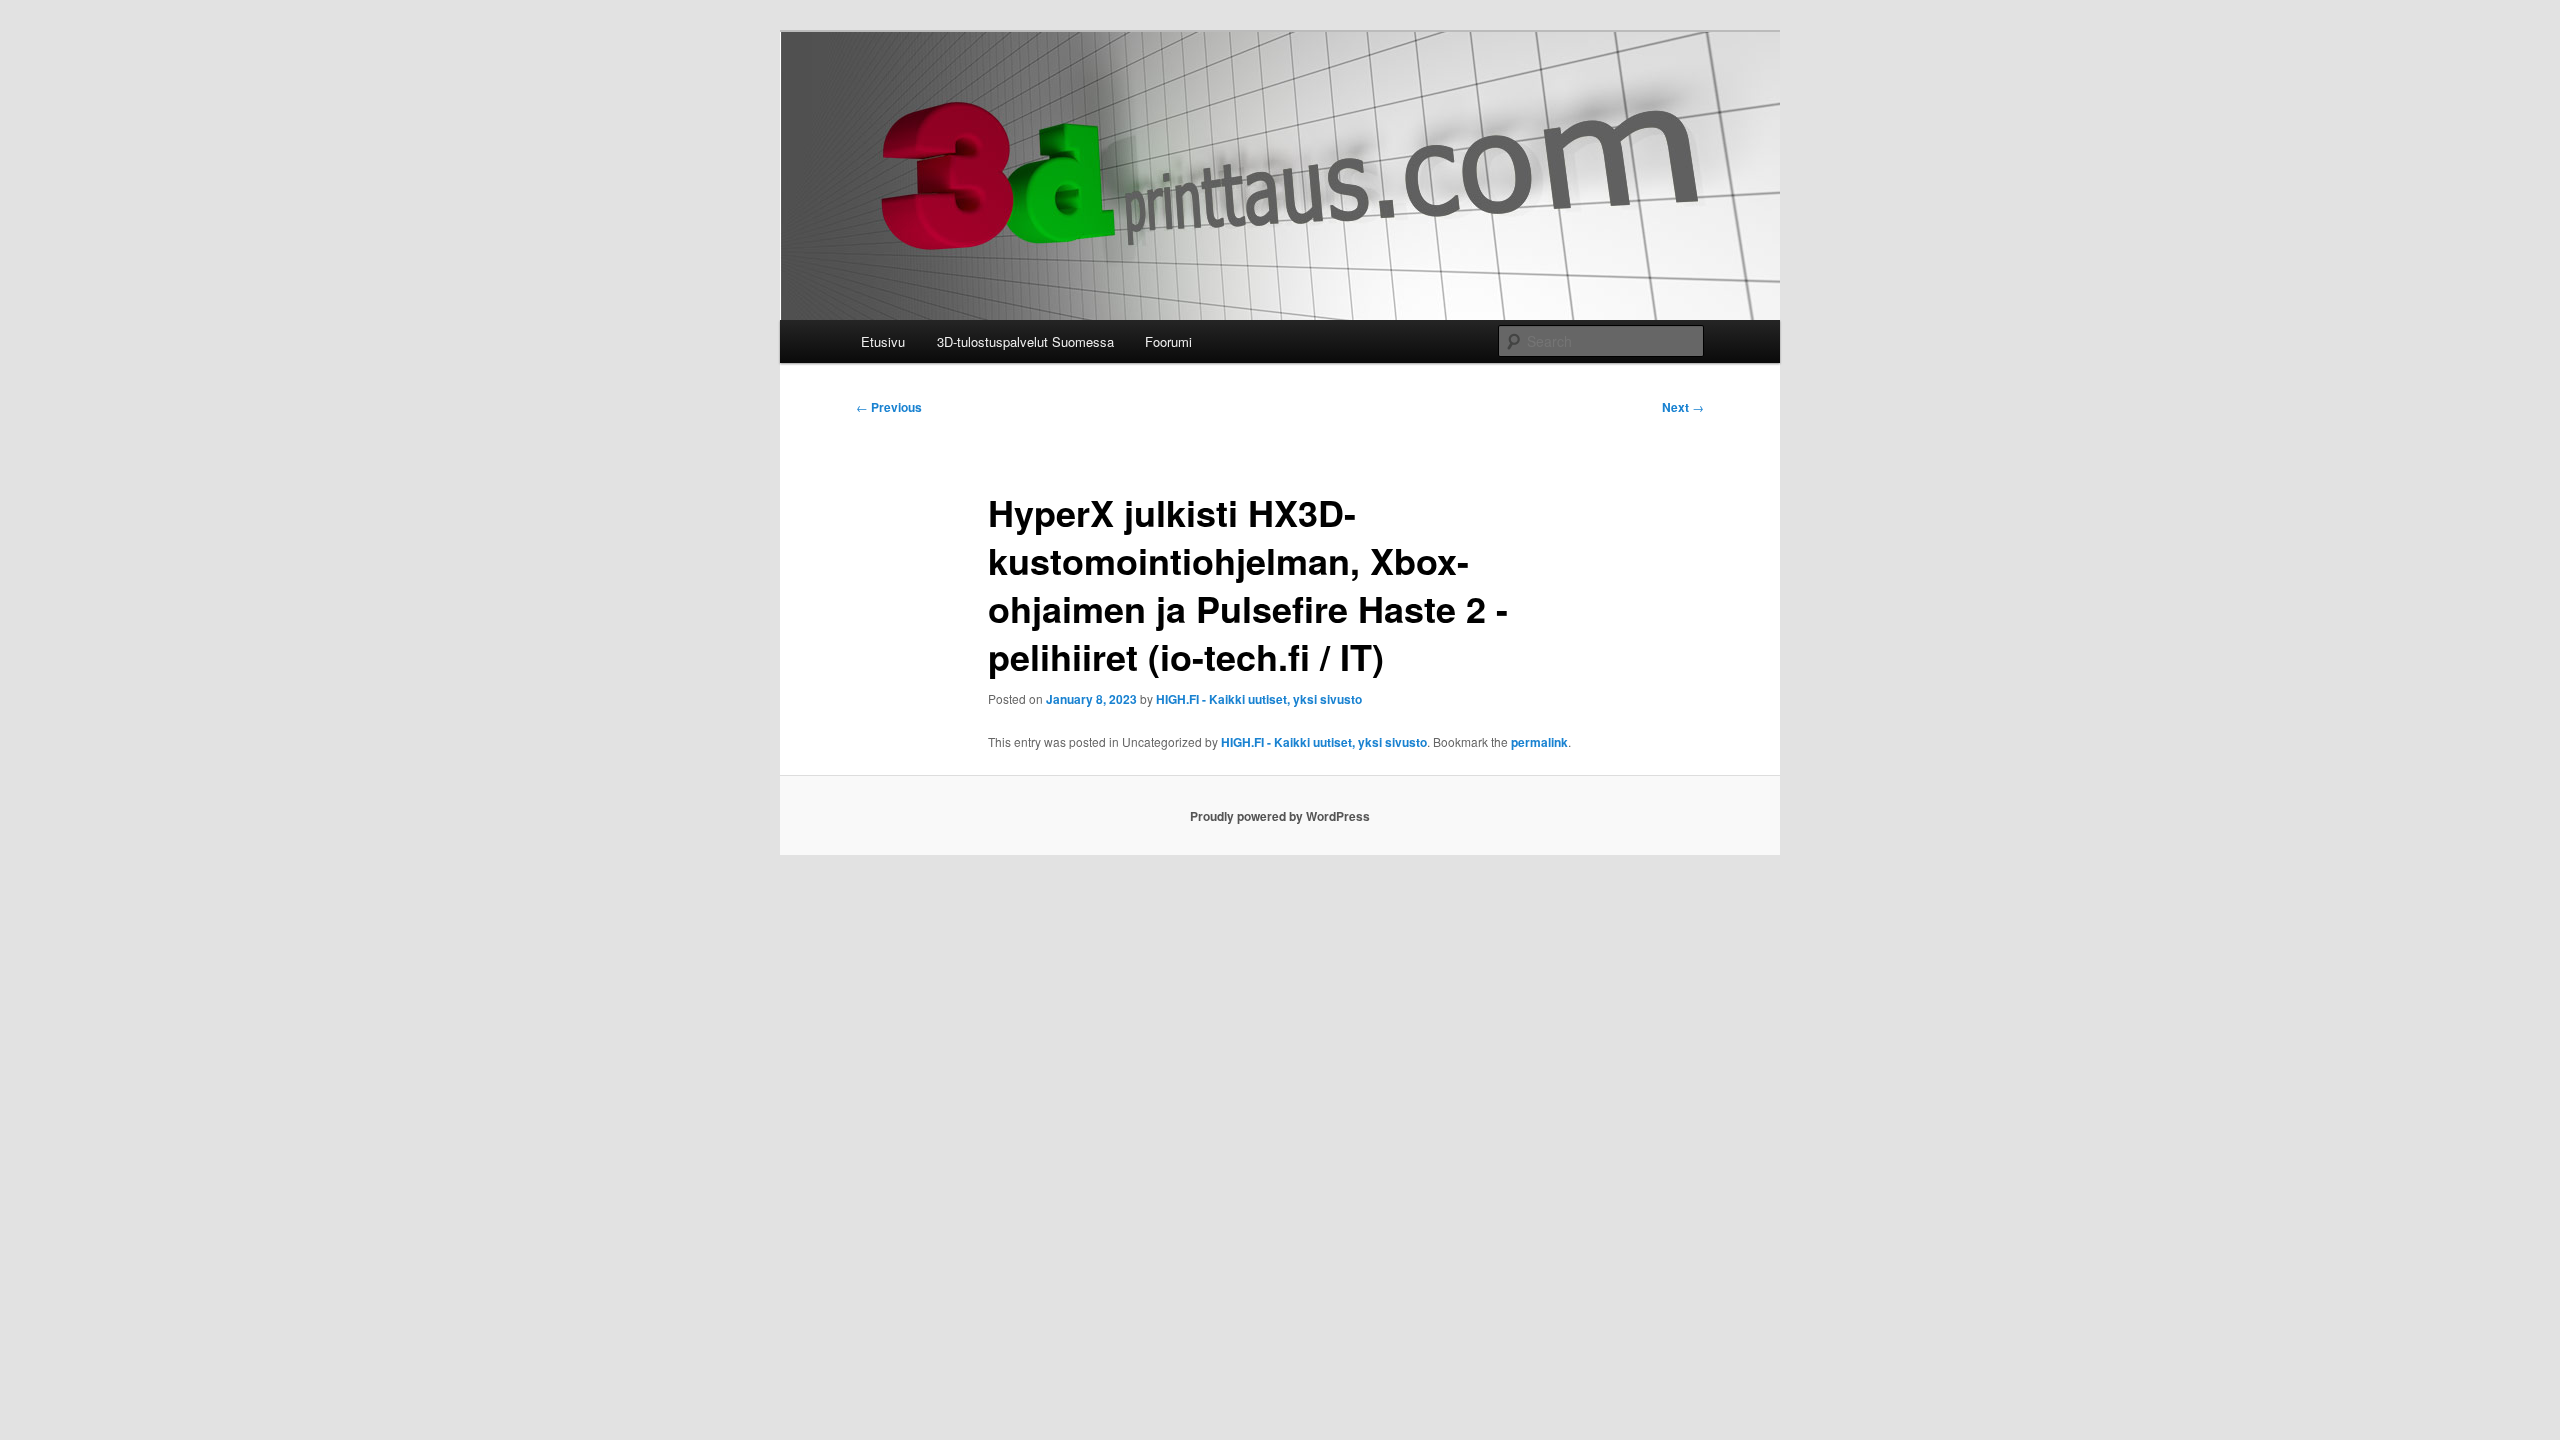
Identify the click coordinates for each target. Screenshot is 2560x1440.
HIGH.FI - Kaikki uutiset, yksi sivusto (1259, 699)
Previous (889, 407)
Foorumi (1168, 341)
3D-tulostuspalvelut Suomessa (1025, 341)
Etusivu (883, 341)
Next (1683, 407)
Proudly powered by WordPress (1280, 816)
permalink (1539, 742)
